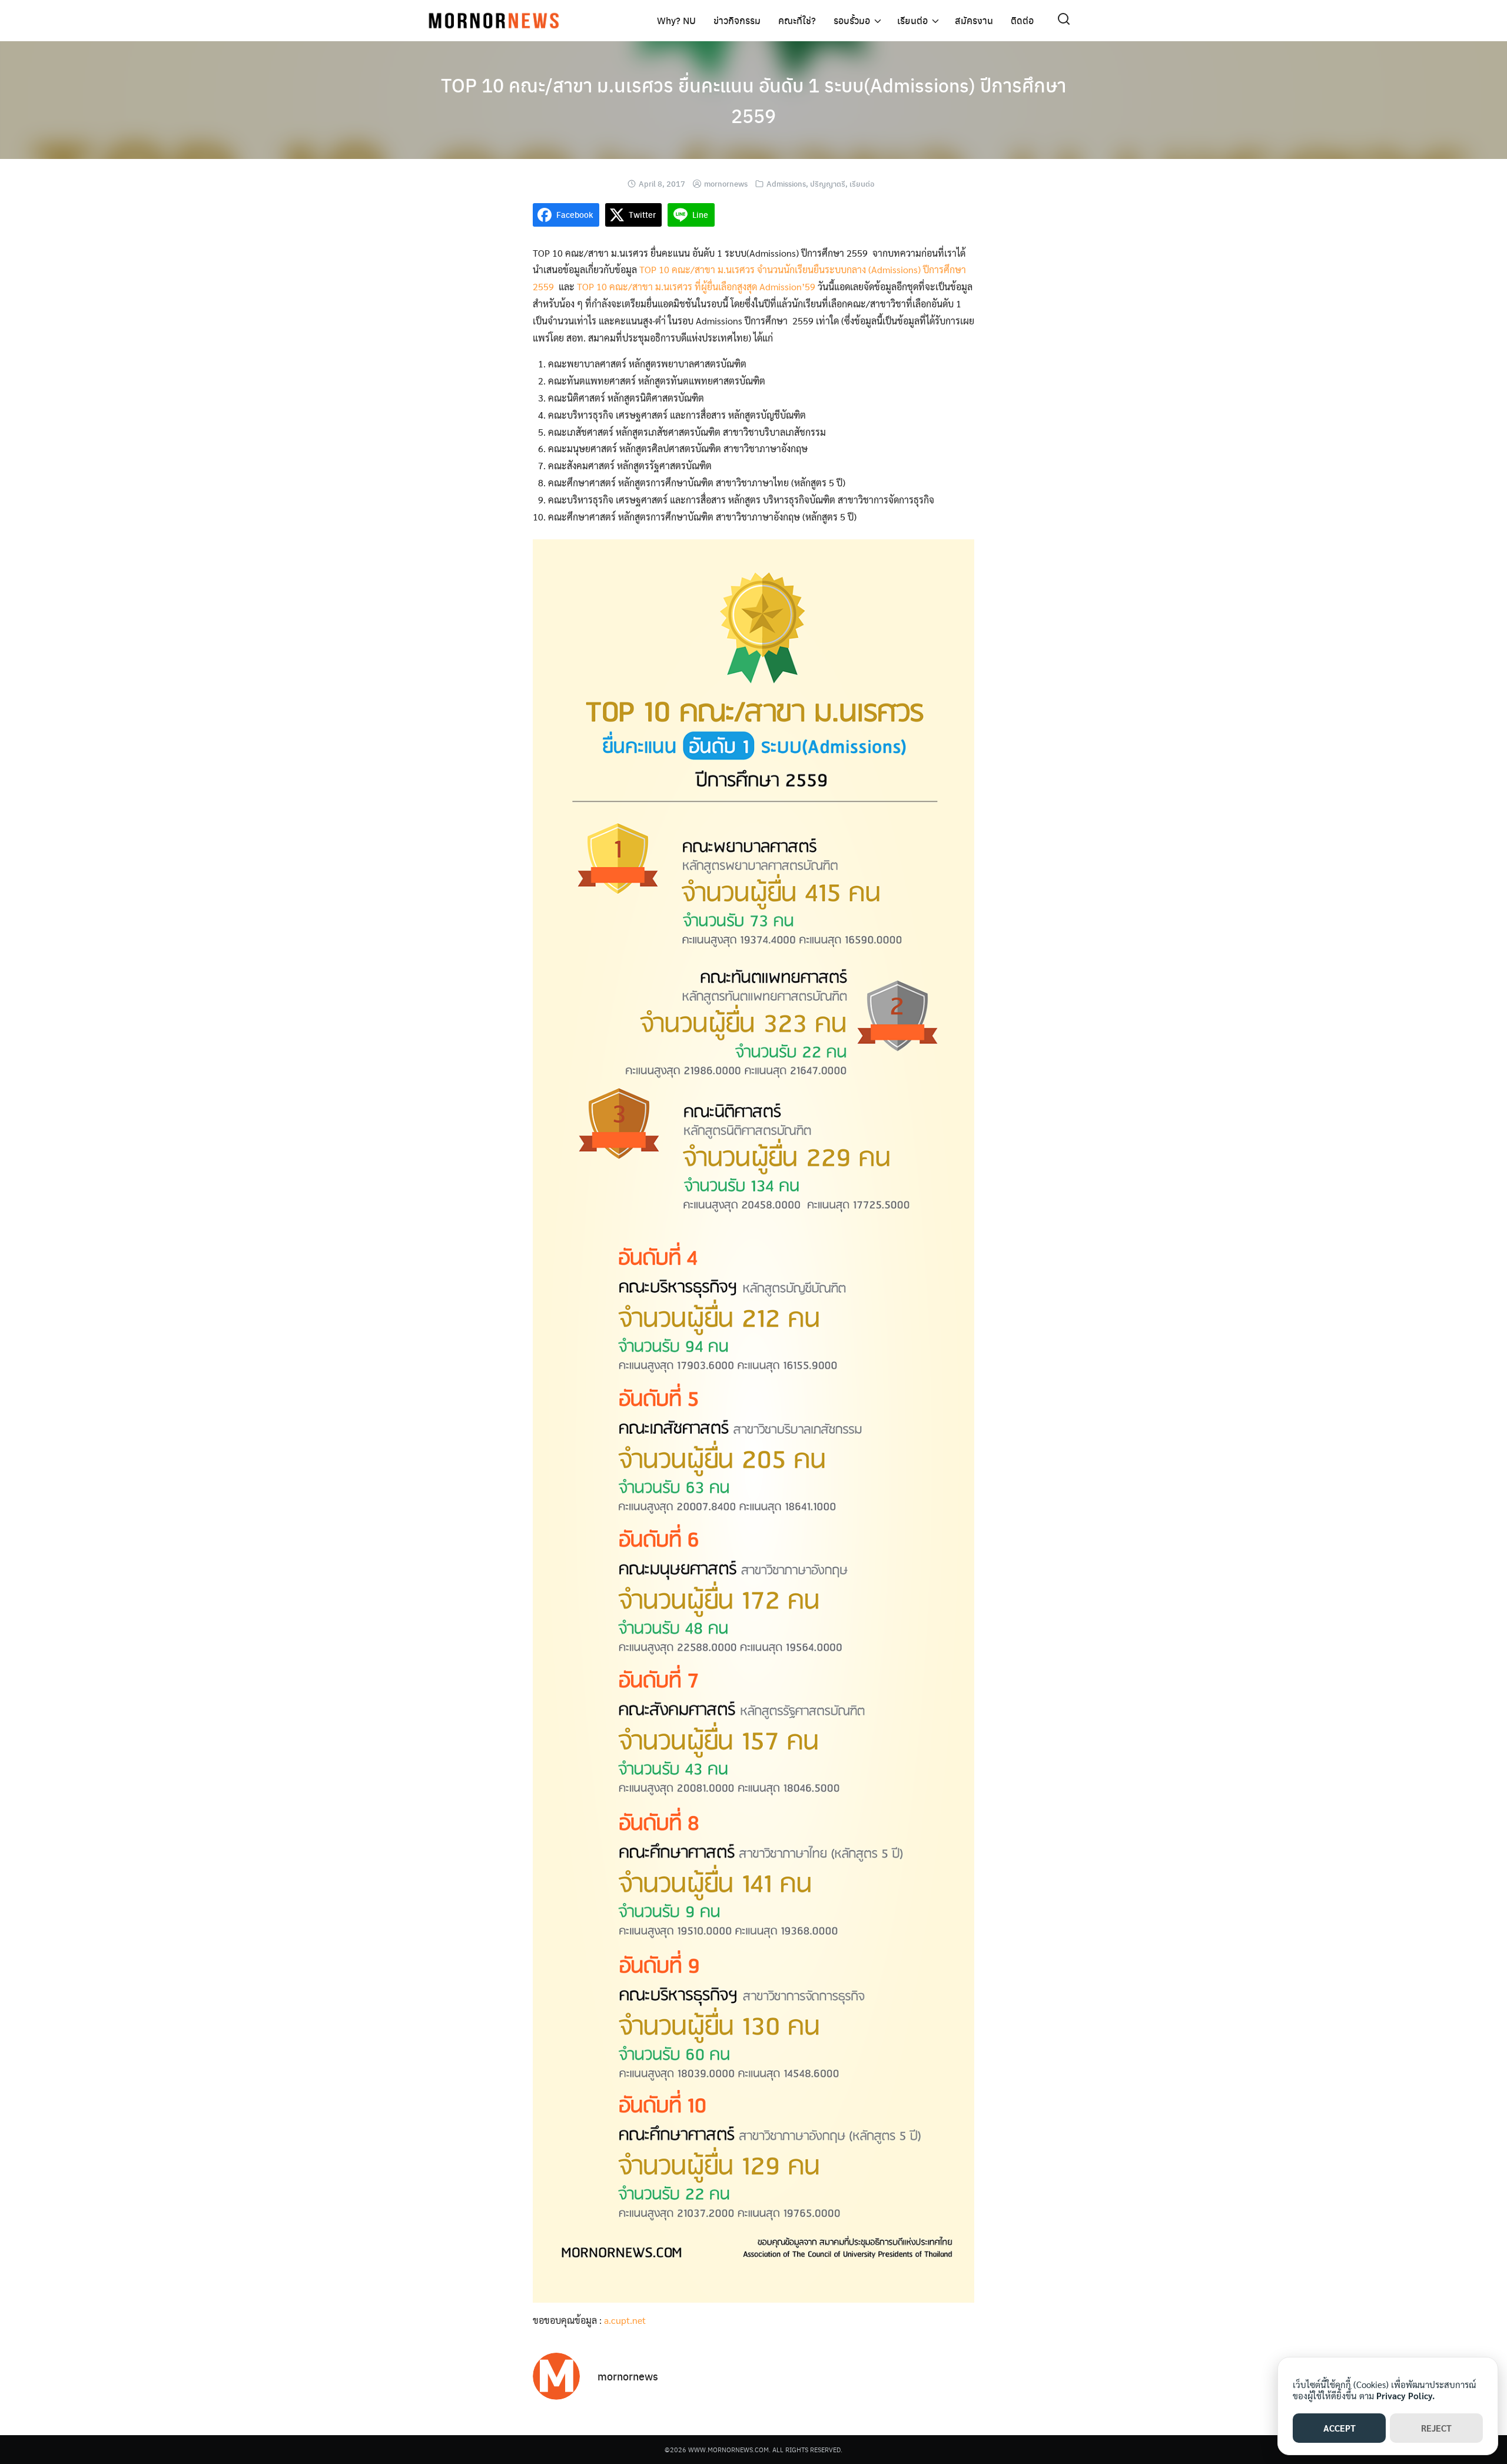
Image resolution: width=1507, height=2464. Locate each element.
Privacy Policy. (1405, 2395)
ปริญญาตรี (828, 183)
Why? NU (676, 20)
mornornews (726, 183)
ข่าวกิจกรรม (737, 20)
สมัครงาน (974, 20)
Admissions (786, 183)
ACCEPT (1340, 2428)
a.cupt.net (625, 2320)
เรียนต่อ (912, 20)
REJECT (1436, 2428)
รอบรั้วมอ (852, 20)
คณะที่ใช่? (797, 20)
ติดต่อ (1022, 20)
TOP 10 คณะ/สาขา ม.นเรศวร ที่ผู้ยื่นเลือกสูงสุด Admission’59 (696, 286)
